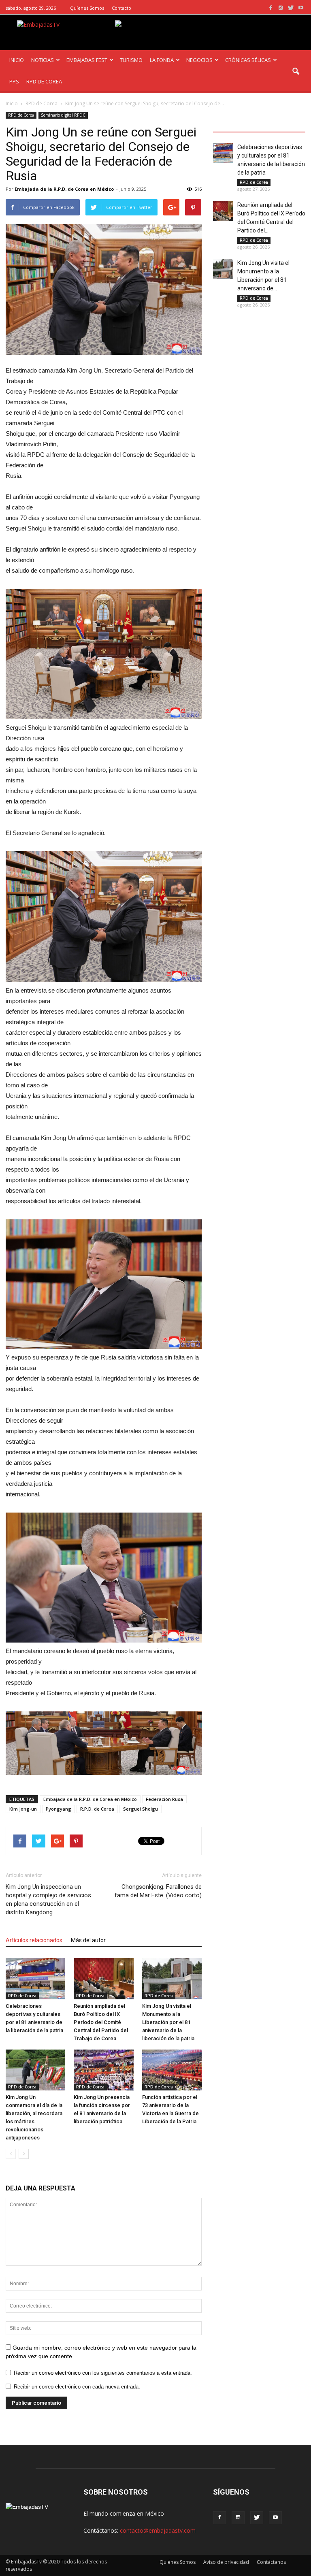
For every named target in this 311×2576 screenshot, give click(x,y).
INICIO (17, 60)
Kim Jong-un (23, 1809)
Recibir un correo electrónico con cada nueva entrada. (77, 2387)
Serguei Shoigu (141, 1809)
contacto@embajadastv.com (158, 2530)
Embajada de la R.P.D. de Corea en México (64, 189)
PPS (14, 81)
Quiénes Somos (178, 2562)
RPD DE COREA (44, 81)
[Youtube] (301, 8)
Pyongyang (59, 1809)
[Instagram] (281, 8)
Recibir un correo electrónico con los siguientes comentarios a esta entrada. (103, 2373)
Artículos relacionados (34, 1940)
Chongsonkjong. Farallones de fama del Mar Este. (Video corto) (158, 1891)
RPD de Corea (21, 115)
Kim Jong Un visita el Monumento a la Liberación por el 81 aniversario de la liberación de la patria (168, 2022)
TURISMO (131, 60)
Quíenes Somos (87, 8)
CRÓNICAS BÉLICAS (248, 60)
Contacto (121, 8)
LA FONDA (162, 60)
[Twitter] (291, 8)
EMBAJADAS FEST (87, 60)
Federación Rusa (164, 1799)
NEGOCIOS (199, 60)
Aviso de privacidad (226, 2562)
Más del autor (88, 1940)
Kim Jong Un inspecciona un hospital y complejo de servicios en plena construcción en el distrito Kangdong (48, 1900)
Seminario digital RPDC (63, 115)
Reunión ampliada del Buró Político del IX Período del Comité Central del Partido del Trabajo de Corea (101, 2022)
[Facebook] (271, 8)
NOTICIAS (43, 60)
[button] (296, 72)
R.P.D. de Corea (97, 1809)
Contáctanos (271, 2562)
